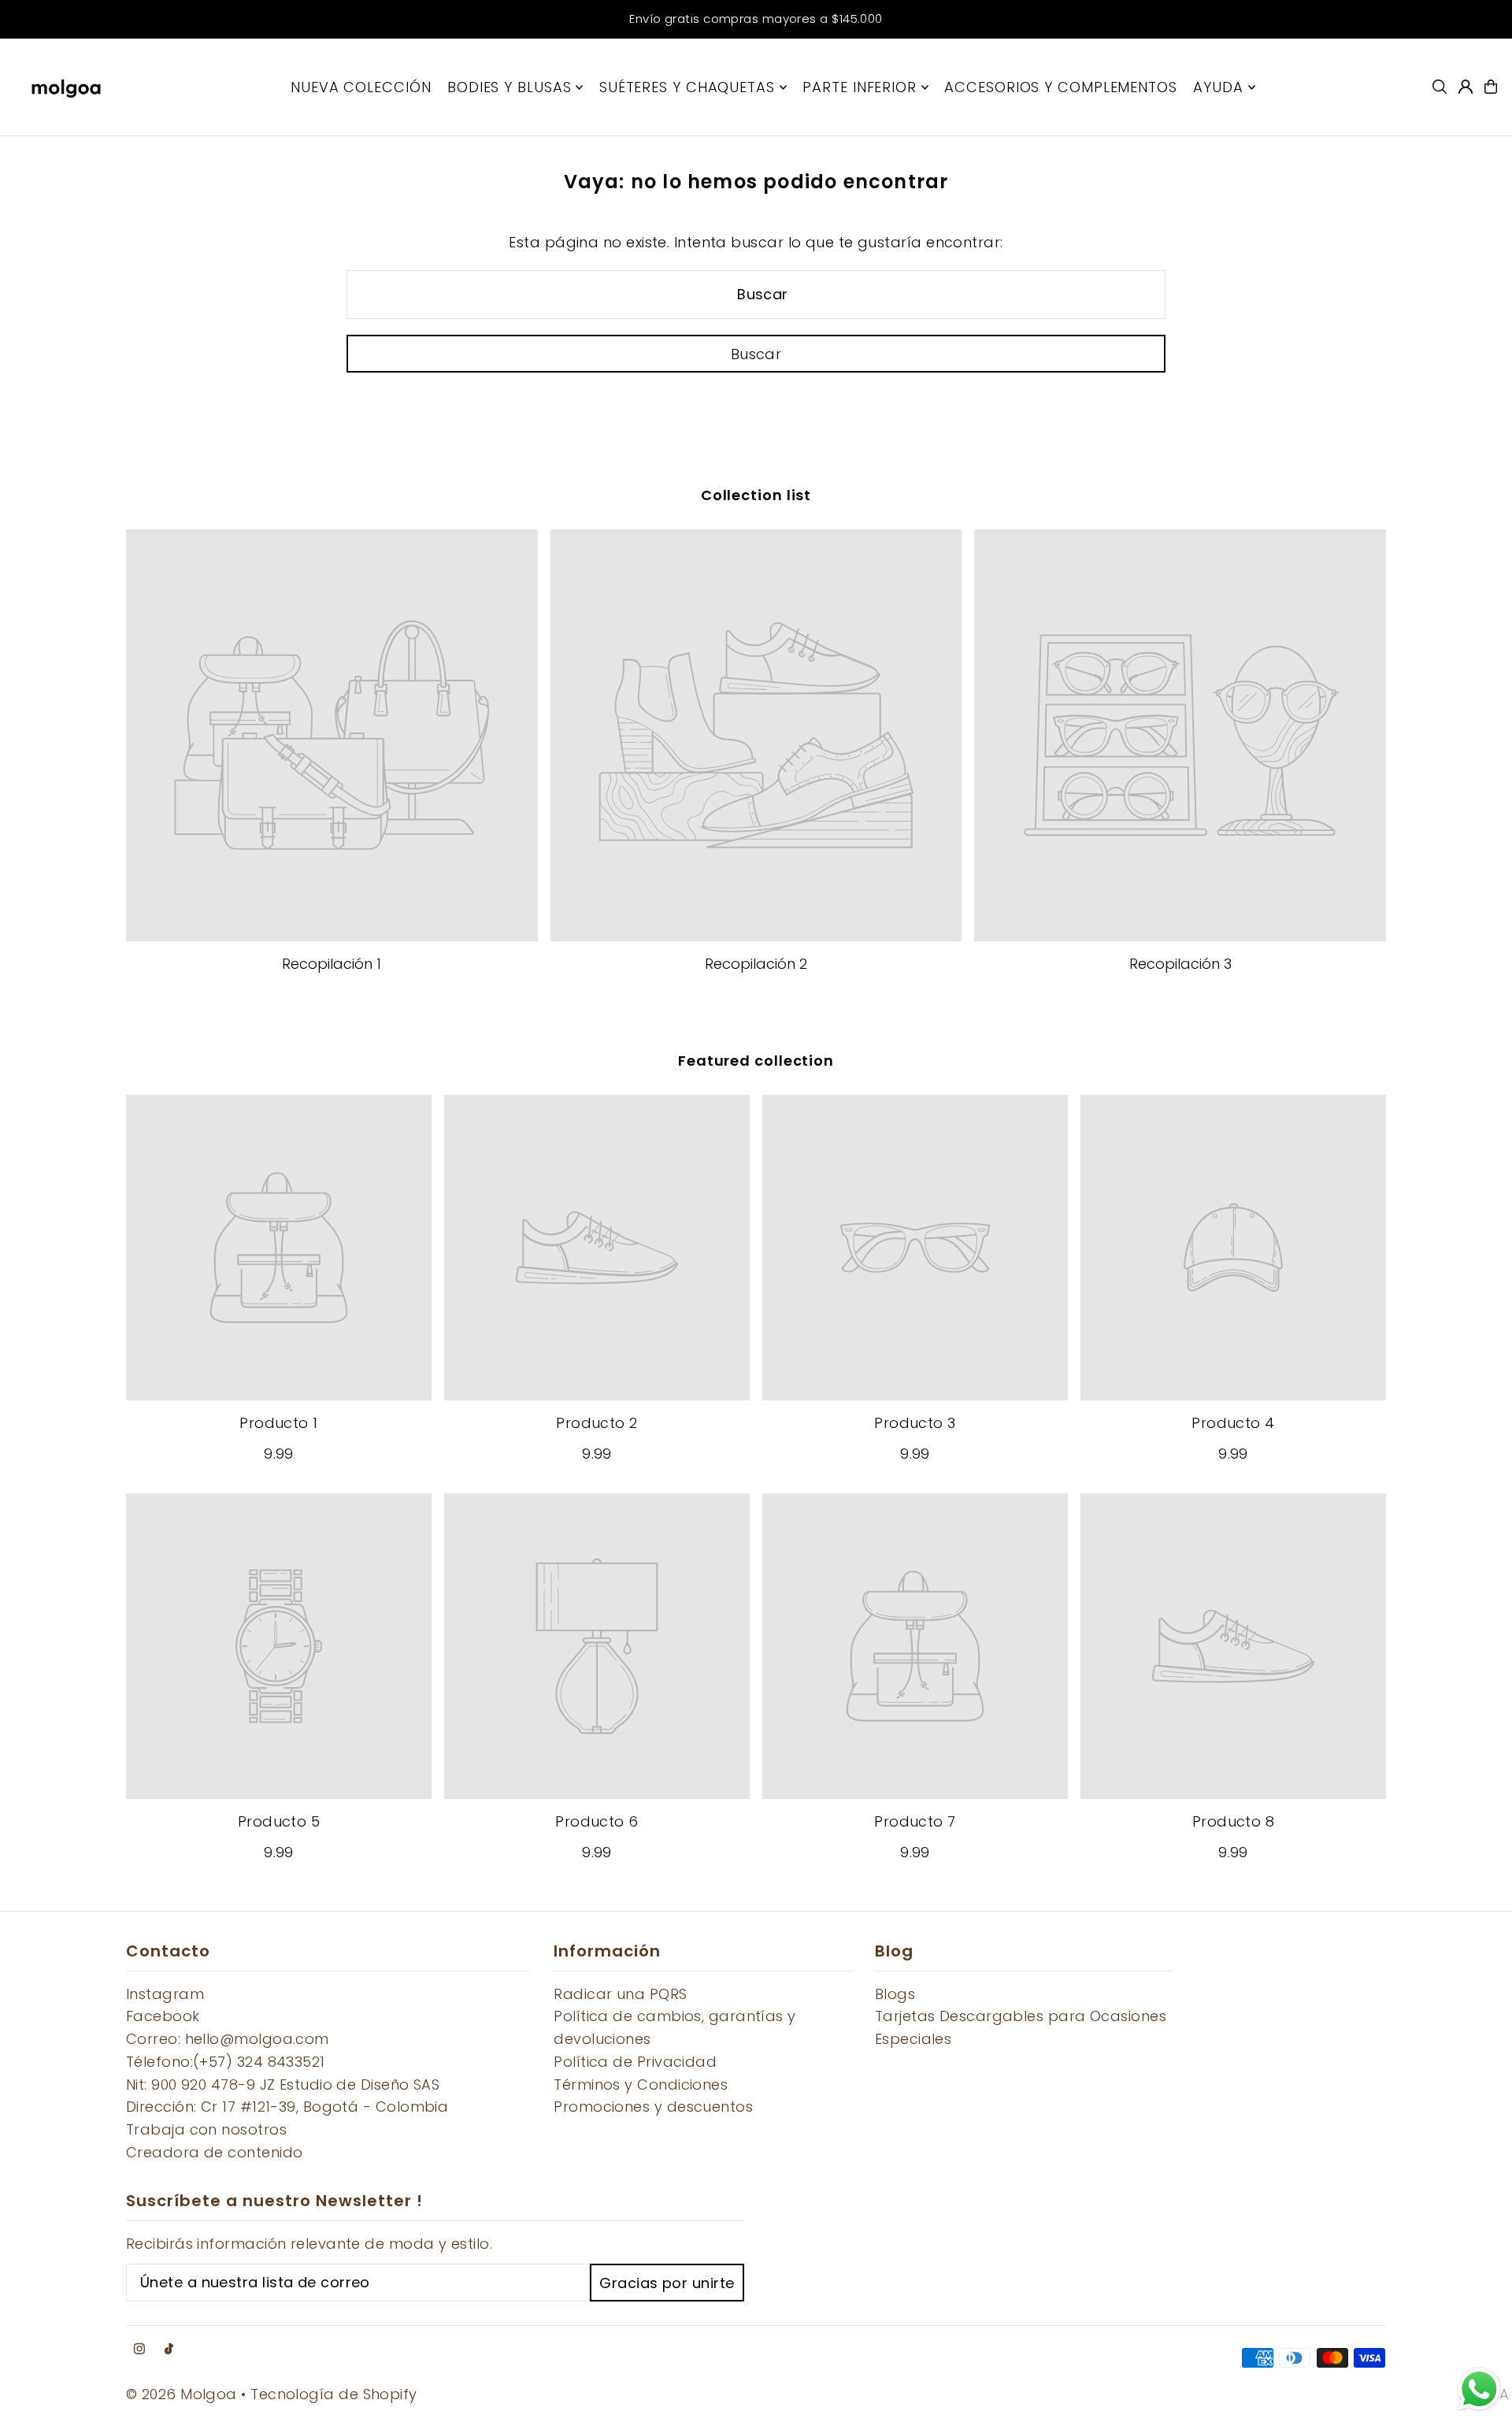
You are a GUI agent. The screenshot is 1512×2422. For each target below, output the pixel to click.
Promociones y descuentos (653, 2107)
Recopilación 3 (1180, 964)
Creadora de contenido (214, 2152)
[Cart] (1491, 87)
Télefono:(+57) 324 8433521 (226, 2062)
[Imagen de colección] (332, 735)
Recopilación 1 (332, 964)
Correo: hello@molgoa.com (228, 2039)
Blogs (895, 1994)
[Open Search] (1440, 87)
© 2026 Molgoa (182, 2394)
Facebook (163, 2016)
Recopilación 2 (756, 964)
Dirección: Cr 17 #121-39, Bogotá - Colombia (287, 2107)
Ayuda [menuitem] (1218, 87)
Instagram (165, 1994)
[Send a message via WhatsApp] (1479, 2389)
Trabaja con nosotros (206, 2129)
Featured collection (756, 1061)
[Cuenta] (1466, 87)
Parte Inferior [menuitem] (860, 87)
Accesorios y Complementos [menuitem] (1061, 87)
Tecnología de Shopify (334, 2394)
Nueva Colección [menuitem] (361, 87)
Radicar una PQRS (620, 1994)
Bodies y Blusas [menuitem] (510, 87)
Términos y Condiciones (641, 2084)
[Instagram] (139, 2350)
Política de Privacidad (635, 2062)
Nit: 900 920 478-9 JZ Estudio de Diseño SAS (283, 2084)
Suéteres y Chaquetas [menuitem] (687, 87)
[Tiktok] (169, 2350)
